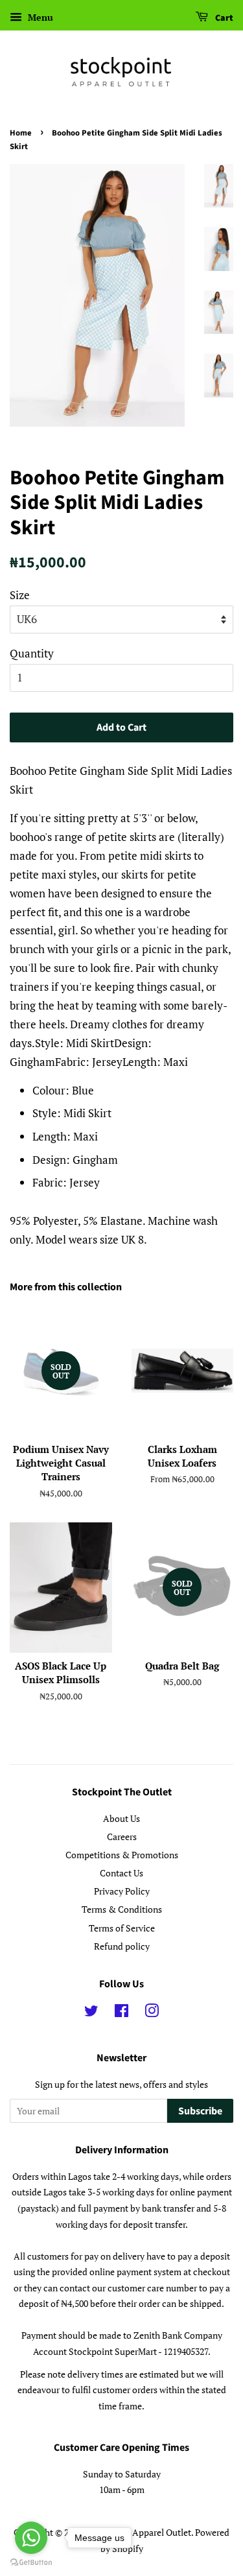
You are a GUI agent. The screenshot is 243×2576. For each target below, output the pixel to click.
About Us (121, 1818)
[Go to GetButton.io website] (31, 2563)
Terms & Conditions (122, 1909)
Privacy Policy (122, 1891)
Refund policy (122, 1946)
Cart (223, 18)
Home (21, 133)
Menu (39, 17)
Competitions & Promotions (122, 1855)
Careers (122, 1837)
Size (20, 595)
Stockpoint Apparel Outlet (139, 2532)
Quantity (32, 653)
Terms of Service (122, 1928)
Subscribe (200, 2111)
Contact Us (121, 1873)
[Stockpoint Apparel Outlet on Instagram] (152, 2013)
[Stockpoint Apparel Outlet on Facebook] (121, 2013)
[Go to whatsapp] (31, 2538)
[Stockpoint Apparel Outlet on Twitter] (91, 2013)
